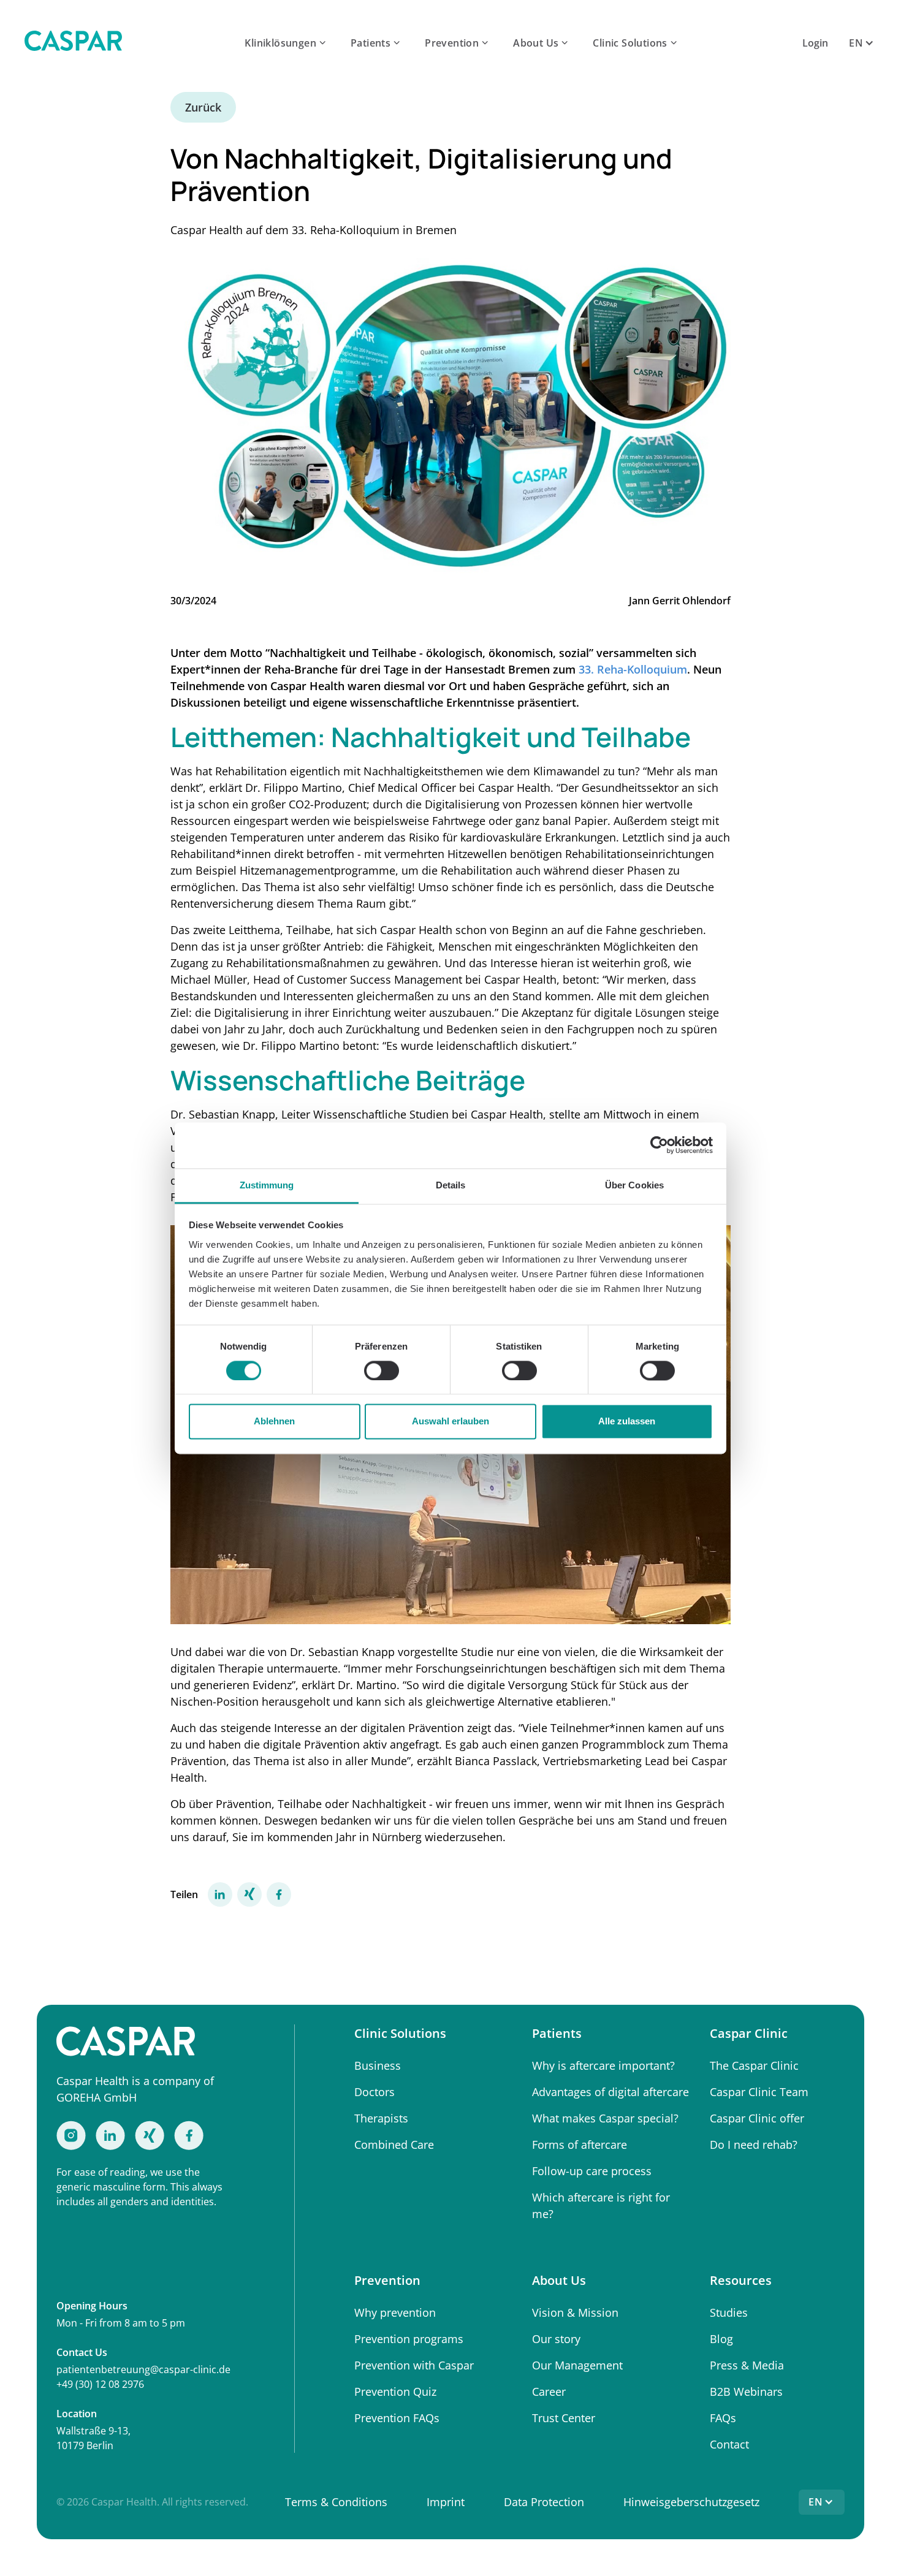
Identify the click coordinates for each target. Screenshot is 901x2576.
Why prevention (395, 2312)
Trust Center (564, 2418)
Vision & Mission (575, 2312)
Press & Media (747, 2365)
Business (378, 2065)
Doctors (374, 2092)
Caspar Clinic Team (759, 2092)
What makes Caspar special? (605, 2118)
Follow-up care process (592, 2171)
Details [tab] (451, 1185)
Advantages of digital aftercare (610, 2092)
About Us (536, 43)
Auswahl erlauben (450, 1422)
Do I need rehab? (754, 2145)
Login (815, 43)
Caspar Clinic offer (757, 2118)
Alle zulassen (627, 1422)
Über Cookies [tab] (634, 1185)
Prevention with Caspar (414, 2365)
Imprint (446, 2502)
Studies (729, 2312)
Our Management (577, 2365)
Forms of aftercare (580, 2145)
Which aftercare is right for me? (601, 2206)
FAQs (723, 2418)
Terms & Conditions (336, 2502)
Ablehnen (274, 1422)
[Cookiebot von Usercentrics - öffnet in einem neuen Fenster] (659, 1145)
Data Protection (544, 2502)
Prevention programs (409, 2339)
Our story (556, 2339)
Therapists (381, 2118)
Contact (729, 2444)
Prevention (452, 43)
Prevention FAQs (397, 2418)
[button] (287, 43)
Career (549, 2392)
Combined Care (394, 2145)
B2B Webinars (746, 2392)
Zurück (203, 107)
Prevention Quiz (395, 2392)
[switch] (382, 1370)
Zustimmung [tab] (267, 1185)
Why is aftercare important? (603, 2065)
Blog (721, 2339)
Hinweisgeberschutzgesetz (691, 2502)
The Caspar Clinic (754, 2065)
